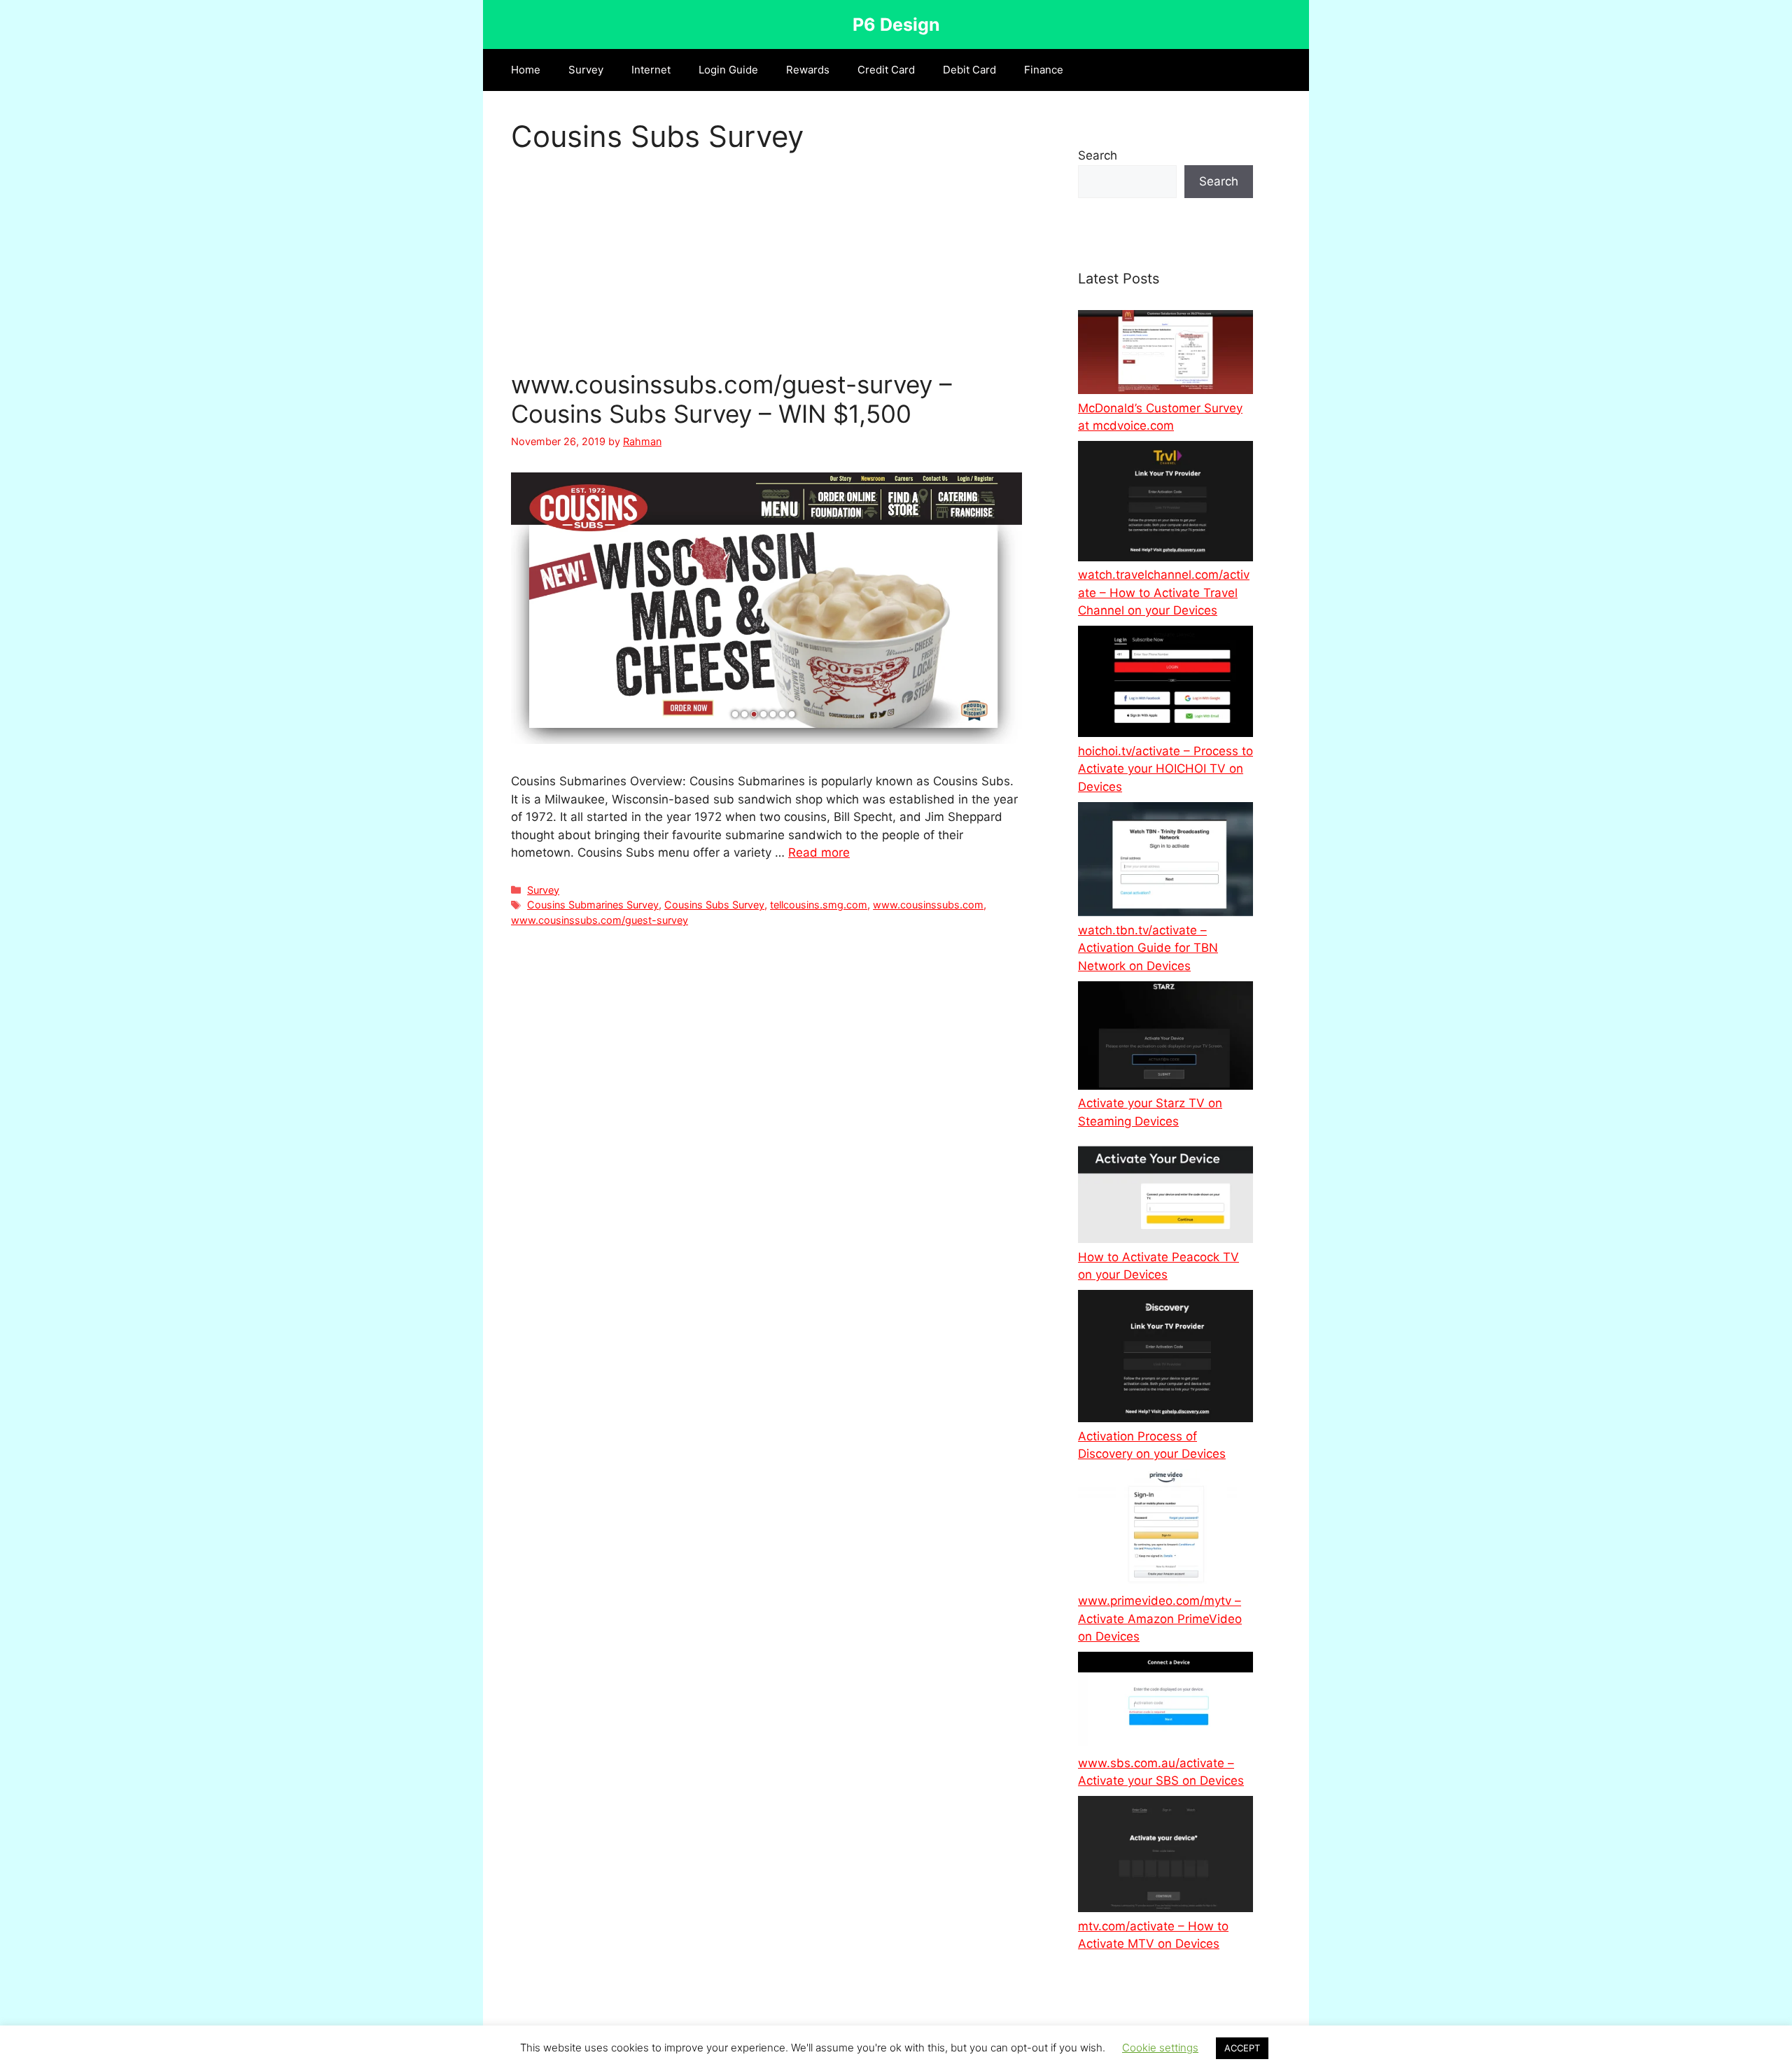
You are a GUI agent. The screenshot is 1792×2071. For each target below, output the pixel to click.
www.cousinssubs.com (928, 905)
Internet (651, 70)
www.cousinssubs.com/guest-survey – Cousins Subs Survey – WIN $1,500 (731, 399)
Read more (819, 852)
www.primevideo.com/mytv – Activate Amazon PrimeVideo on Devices (1160, 1619)
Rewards (808, 70)
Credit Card (886, 70)
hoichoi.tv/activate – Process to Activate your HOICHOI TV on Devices (1165, 769)
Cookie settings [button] (1160, 2048)
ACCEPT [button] (1242, 2048)
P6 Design (896, 24)
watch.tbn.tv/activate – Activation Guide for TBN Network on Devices (1148, 948)
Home (526, 70)
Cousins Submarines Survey (593, 905)
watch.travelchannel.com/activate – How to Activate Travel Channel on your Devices (1164, 592)
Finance (1044, 70)
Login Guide (728, 70)
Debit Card (969, 70)
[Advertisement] (766, 266)
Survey (586, 70)
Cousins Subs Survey (714, 905)
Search (1098, 155)
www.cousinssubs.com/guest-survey (600, 920)
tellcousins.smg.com (819, 905)
